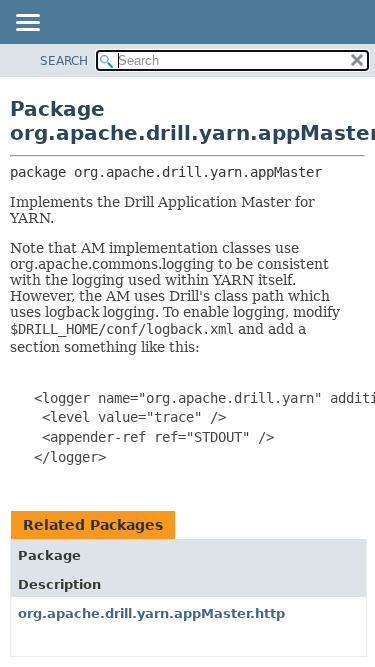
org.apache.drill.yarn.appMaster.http (151, 613)
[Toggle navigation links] (27, 24)
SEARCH (64, 61)
